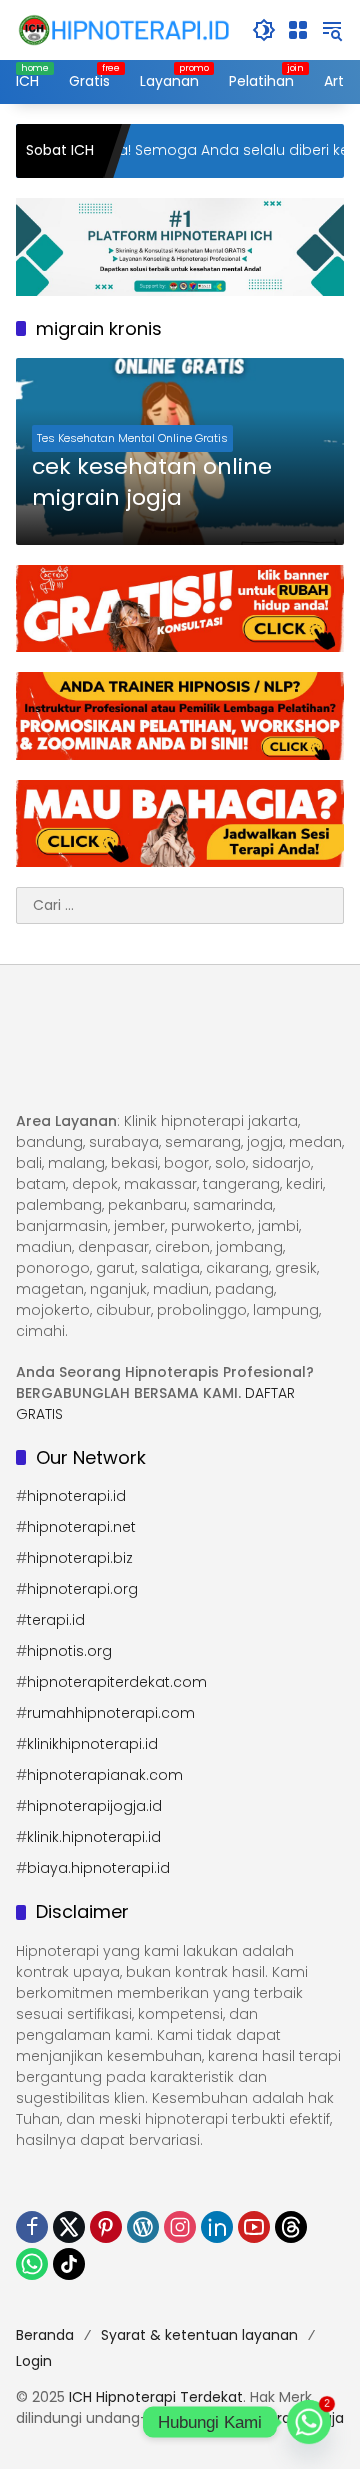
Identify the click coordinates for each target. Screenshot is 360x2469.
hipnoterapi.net (81, 1527)
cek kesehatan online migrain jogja (152, 482)
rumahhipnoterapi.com (111, 1713)
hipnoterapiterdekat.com (117, 1682)
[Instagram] (180, 2227)
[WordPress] (143, 2227)
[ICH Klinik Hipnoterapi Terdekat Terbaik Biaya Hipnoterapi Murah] (124, 29)
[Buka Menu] (298, 30)
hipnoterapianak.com (105, 1775)
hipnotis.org (69, 1651)
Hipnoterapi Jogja (283, 2418)
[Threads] (291, 2227)
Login (34, 2361)
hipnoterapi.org (82, 1589)
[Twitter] (69, 2227)
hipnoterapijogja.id (94, 1806)
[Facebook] (32, 2227)
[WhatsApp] (32, 2264)
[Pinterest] (106, 2227)
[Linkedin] (217, 2227)
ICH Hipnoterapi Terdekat (156, 2397)
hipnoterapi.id (76, 1496)
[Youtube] (254, 2227)
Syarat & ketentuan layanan (199, 2335)
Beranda (45, 2335)
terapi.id (56, 1620)
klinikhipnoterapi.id (92, 1744)
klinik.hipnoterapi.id (94, 1837)
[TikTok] (69, 2264)
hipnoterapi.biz (80, 1558)
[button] (264, 30)
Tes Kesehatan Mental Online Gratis (132, 438)
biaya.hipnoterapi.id (98, 1868)
